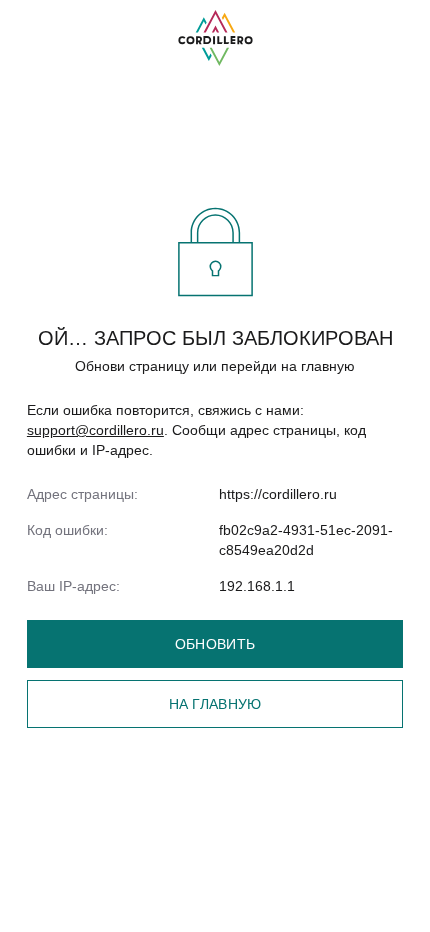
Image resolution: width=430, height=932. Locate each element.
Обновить (215, 644)
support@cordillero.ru (95, 430)
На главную (215, 704)
